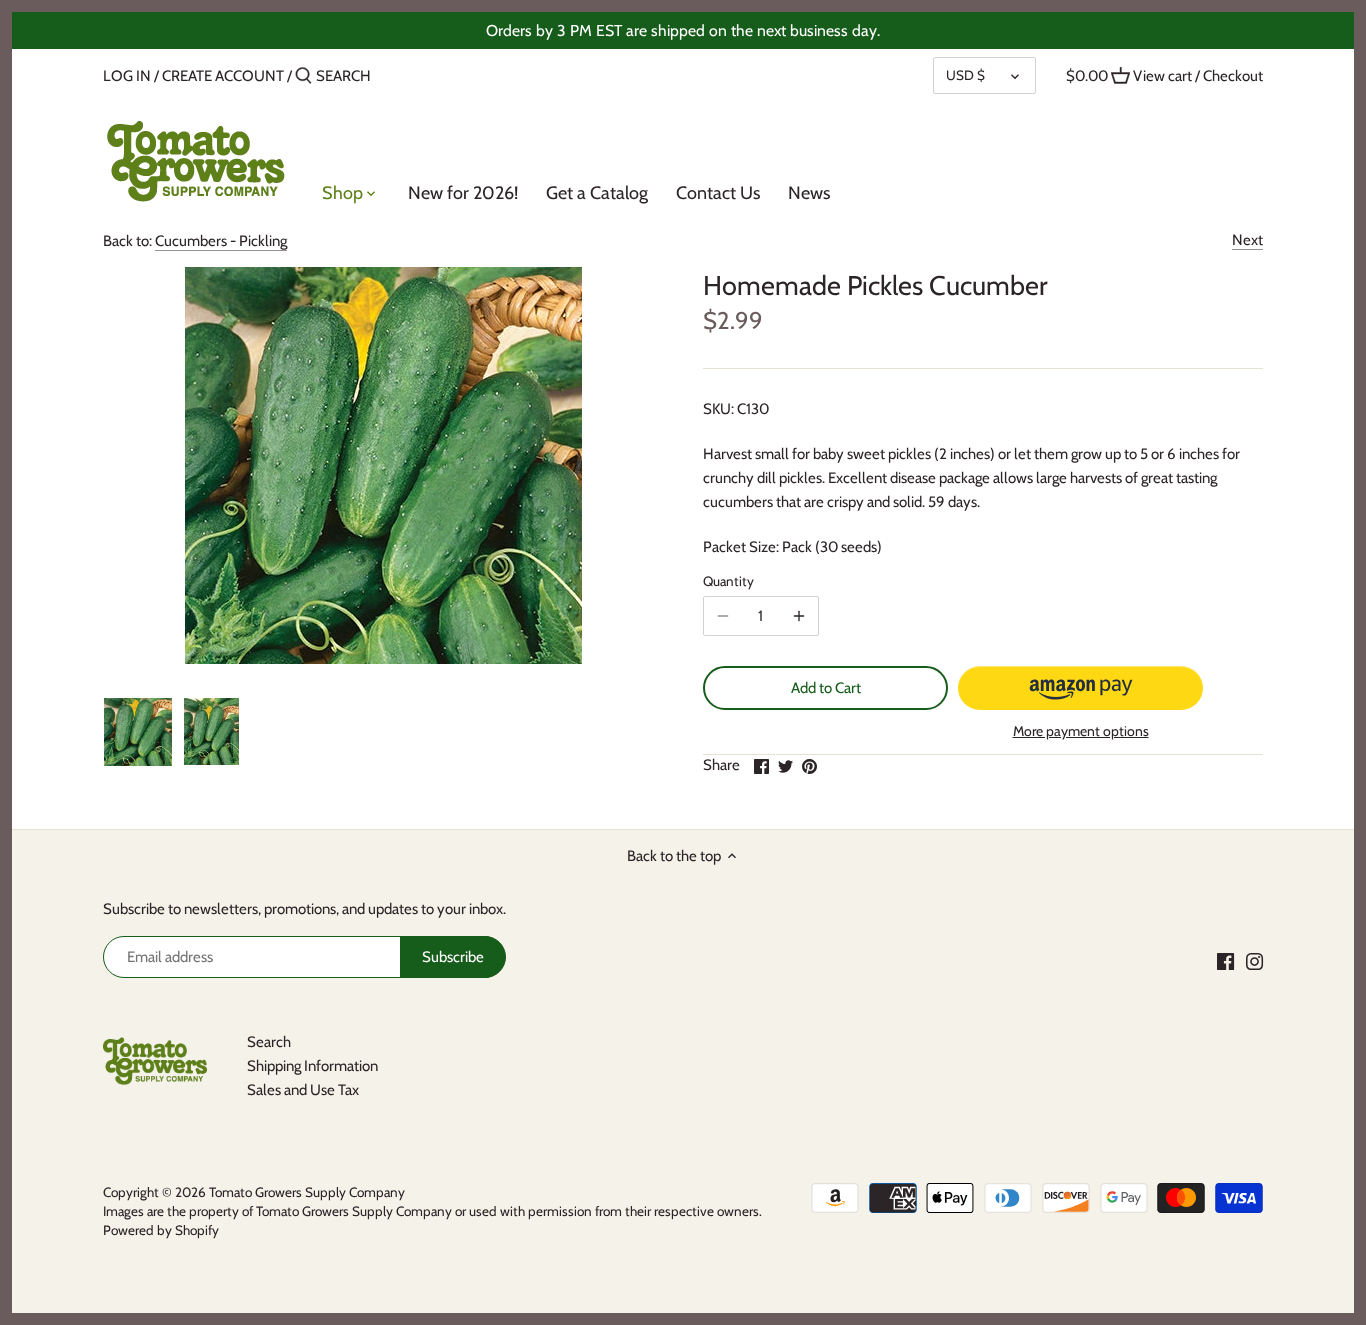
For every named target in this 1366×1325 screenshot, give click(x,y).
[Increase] (799, 616)
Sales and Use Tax (303, 1090)
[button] (1080, 688)
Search (269, 1042)
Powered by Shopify (161, 1230)
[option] (138, 732)
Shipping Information (312, 1066)
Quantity (728, 581)
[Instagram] (1254, 960)
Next (1247, 240)
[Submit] (303, 76)
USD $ (965, 75)
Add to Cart (826, 688)
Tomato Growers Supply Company (307, 1192)
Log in (127, 76)
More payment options (1081, 731)
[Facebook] (1225, 960)
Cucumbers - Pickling (221, 241)
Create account (223, 76)
